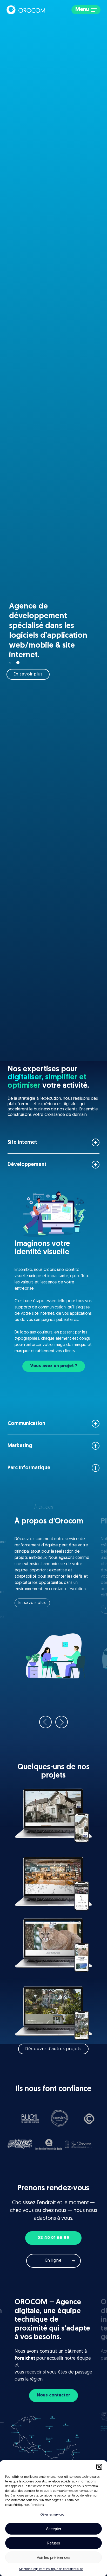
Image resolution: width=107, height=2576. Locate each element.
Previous (45, 1722)
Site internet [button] (22, 1142)
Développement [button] (27, 1165)
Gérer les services (52, 2515)
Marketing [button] (20, 1446)
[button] (99, 2467)
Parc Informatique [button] (29, 1468)
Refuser (53, 2543)
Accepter (54, 2529)
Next (62, 1722)
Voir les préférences (53, 2557)
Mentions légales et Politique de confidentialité (51, 2569)
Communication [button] (26, 1424)
